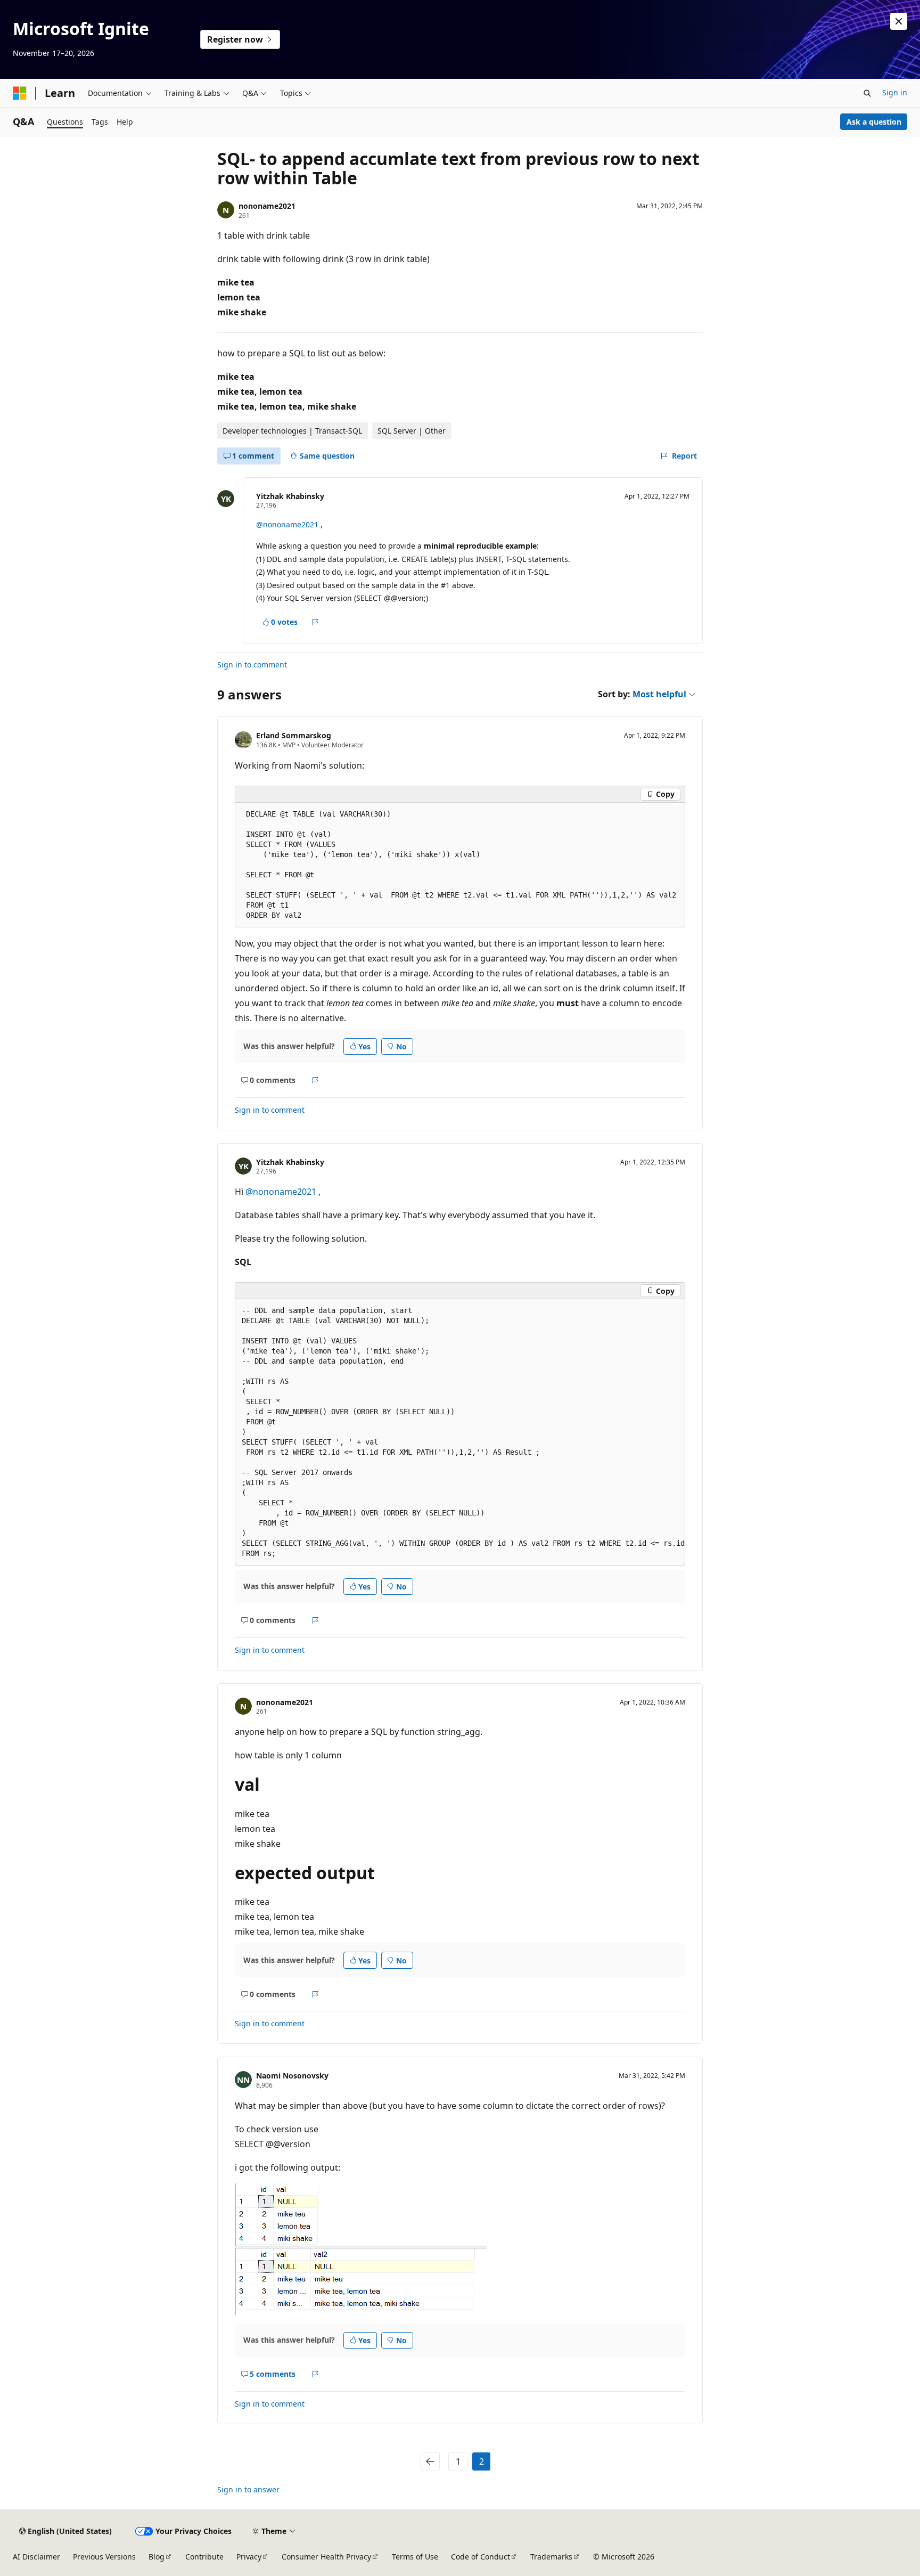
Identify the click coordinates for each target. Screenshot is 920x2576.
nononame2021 (267, 206)
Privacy (249, 2557)
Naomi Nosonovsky (292, 2076)
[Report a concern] (315, 622)
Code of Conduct (480, 2557)
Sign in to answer (248, 2489)
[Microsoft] (20, 93)
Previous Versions (104, 2557)
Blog (157, 2557)
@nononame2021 (288, 524)
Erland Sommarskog (294, 735)
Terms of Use (415, 2557)
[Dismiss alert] (899, 21)
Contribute (204, 2557)
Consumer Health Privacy (326, 2557)
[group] (460, 1432)
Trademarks (551, 2557)
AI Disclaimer (36, 2557)
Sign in (895, 92)
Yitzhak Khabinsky (290, 496)
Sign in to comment (252, 665)
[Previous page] (430, 2461)
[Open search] (867, 93)
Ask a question (874, 122)
